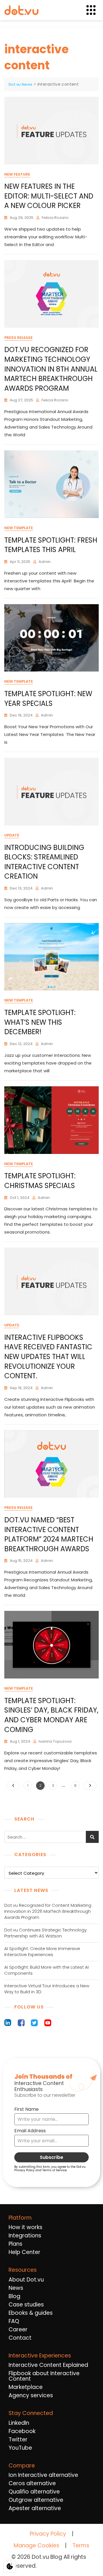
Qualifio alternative (34, 2492)
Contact (20, 2338)
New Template (19, 528)
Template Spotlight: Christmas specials (40, 1181)
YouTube (20, 2448)
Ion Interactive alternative (43, 2475)
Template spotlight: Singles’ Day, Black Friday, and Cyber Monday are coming (51, 1715)
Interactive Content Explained (48, 2365)
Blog (14, 2296)
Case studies (26, 2305)
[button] (94, 10)
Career (18, 2329)
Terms (81, 2545)
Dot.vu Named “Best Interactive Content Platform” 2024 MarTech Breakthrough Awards (49, 1534)
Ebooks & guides (31, 2313)
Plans (15, 2244)
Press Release (18, 338)
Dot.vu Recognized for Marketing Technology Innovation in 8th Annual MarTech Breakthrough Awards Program (51, 369)
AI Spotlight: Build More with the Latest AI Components (46, 1970)
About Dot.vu (26, 2280)
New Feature (17, 174)
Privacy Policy (48, 2534)
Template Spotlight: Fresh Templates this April (51, 545)
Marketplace (26, 2387)
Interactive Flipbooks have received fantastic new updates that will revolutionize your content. (48, 1357)
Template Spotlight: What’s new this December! (40, 1022)
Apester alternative (35, 2508)
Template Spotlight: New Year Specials (48, 699)
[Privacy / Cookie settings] (10, 2566)
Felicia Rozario (55, 218)
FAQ (14, 2321)
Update (12, 835)
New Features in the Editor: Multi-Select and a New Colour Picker (49, 196)
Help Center (24, 2252)
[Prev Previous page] (13, 1786)
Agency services (31, 2395)
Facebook (22, 2431)
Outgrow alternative (36, 2500)
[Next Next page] (90, 1786)
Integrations (25, 2236)
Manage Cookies (36, 2546)
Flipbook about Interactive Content (44, 2376)
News (16, 2288)
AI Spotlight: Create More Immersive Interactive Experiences (42, 1951)
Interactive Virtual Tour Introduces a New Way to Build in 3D (47, 1989)
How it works (25, 2227)
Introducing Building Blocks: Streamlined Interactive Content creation (44, 862)
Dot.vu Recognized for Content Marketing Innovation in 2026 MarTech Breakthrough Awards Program (48, 1911)
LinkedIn (19, 2423)
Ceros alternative (32, 2483)
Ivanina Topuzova (55, 1741)
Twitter (18, 2439)
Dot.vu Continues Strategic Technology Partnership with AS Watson (45, 1933)
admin (45, 562)
